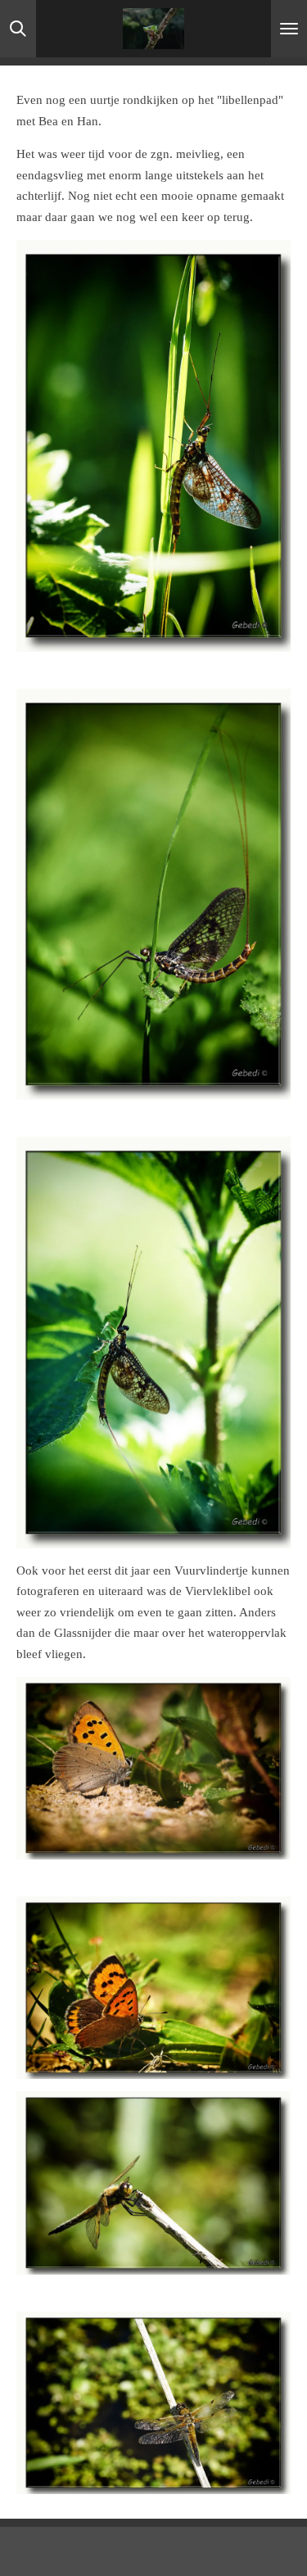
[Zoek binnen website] (18, 29)
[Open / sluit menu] (289, 29)
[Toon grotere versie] (153, 446)
